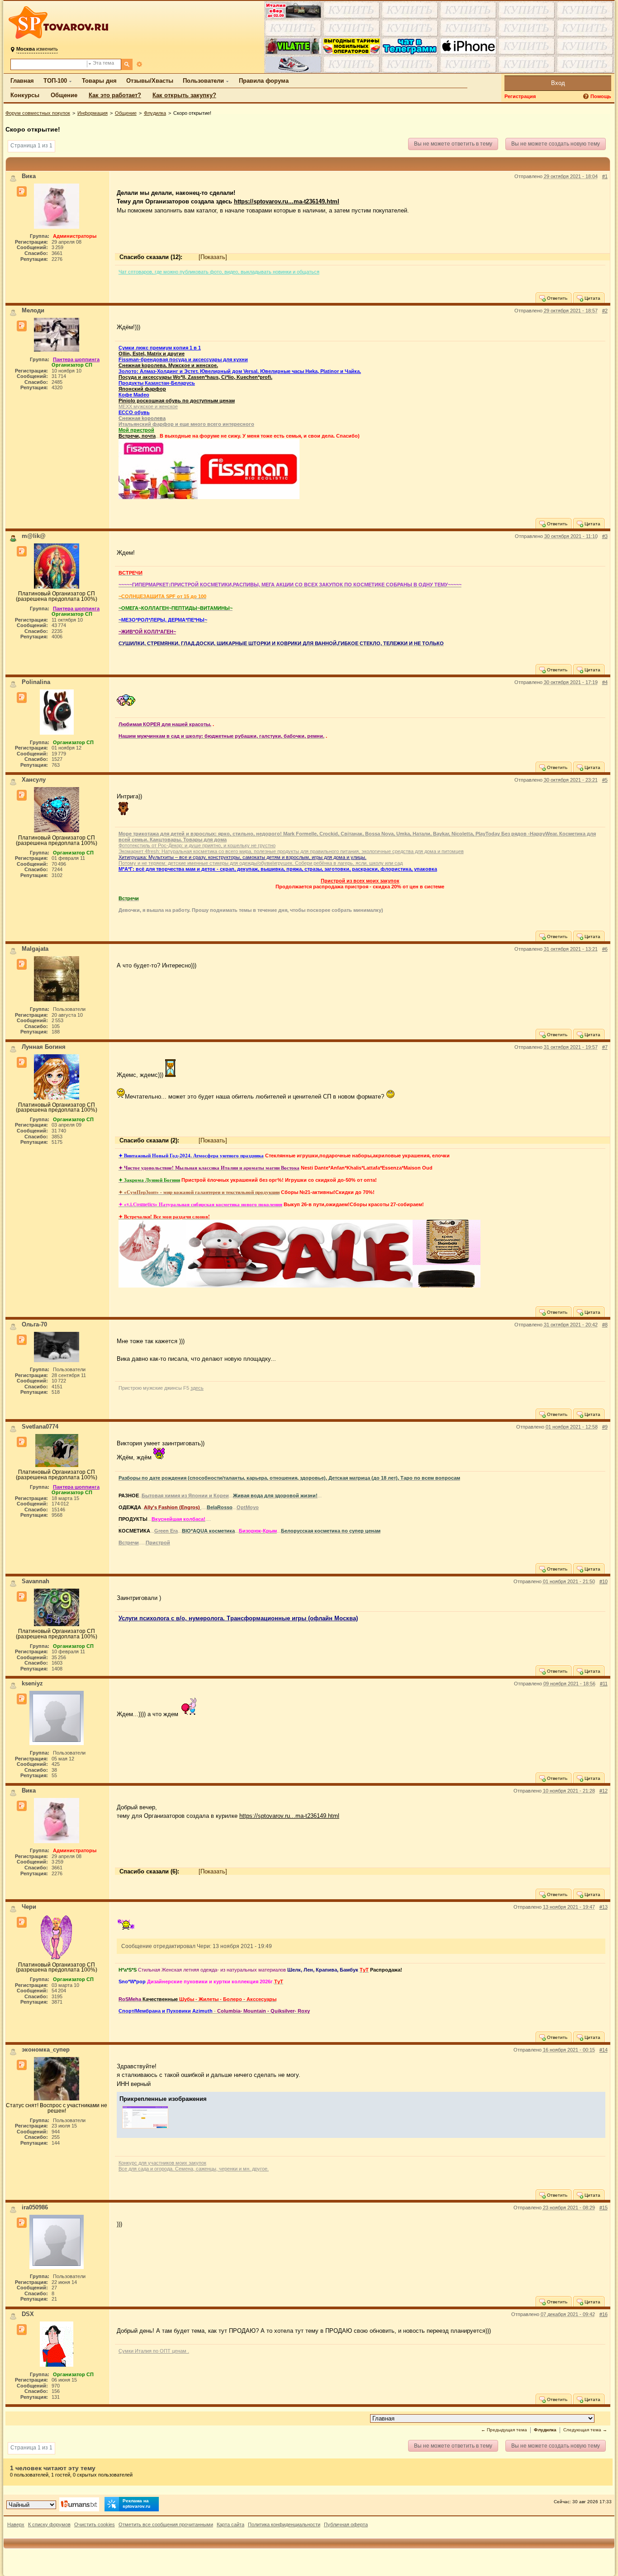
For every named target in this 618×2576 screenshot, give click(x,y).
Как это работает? (115, 95)
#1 (605, 176)
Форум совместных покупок (38, 113)
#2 (605, 311)
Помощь (601, 96)
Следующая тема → (585, 2430)
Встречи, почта (137, 436)
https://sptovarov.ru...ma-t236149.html (287, 201)
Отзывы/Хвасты (150, 81)
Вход (558, 83)
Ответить (556, 298)
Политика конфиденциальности (284, 2524)
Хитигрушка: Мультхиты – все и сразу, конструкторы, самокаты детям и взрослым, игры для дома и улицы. (242, 857)
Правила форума (264, 81)
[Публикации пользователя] (22, 192)
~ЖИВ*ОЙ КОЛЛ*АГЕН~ (147, 632)
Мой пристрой (136, 430)
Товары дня (99, 81)
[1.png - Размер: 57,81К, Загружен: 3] (145, 2129)
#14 (604, 2050)
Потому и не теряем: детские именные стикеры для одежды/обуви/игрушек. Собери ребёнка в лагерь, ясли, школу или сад (261, 863)
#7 (605, 1047)
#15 (604, 2208)
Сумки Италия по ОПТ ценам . (154, 2351)
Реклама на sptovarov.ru (136, 2503)
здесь (197, 1388)
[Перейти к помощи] (587, 97)
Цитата (592, 298)
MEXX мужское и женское (148, 406)
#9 (605, 1427)
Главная (22, 81)
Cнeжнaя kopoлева (142, 418)
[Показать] (213, 257)
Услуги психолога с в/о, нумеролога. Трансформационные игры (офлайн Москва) (238, 1618)
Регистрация (520, 96)
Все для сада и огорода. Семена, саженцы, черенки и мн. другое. (194, 2169)
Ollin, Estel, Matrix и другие (152, 354)
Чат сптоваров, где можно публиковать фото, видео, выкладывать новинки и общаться (219, 272)
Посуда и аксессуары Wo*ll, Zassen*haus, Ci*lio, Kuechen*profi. (195, 377)
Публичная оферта (346, 2524)
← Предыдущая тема (504, 2430)
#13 (604, 1907)
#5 (605, 780)
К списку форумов (49, 2524)
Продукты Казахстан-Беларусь (157, 383)
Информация (93, 113)
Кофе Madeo (134, 395)
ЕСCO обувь (134, 412)
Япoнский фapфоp (142, 389)
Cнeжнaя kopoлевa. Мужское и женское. (168, 365)
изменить (37, 49)
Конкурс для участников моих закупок (162, 2163)
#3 (605, 536)
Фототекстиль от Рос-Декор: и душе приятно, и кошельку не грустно (197, 845)
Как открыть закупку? (184, 95)
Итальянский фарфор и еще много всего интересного (186, 424)
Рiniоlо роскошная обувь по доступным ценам (177, 401)
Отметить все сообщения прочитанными (166, 2524)
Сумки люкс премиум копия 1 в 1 (160, 348)
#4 (605, 682)
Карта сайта (231, 2524)
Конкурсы (25, 95)
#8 (605, 1325)
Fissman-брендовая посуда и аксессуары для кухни (183, 359)
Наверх (16, 2524)
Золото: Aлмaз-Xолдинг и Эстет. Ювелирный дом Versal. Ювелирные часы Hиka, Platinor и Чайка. (240, 371)
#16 (604, 2314)
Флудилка (155, 113)
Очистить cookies (95, 2524)
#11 (604, 1684)
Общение (64, 95)
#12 (604, 1791)
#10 (604, 1581)
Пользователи (203, 81)
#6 (605, 949)
